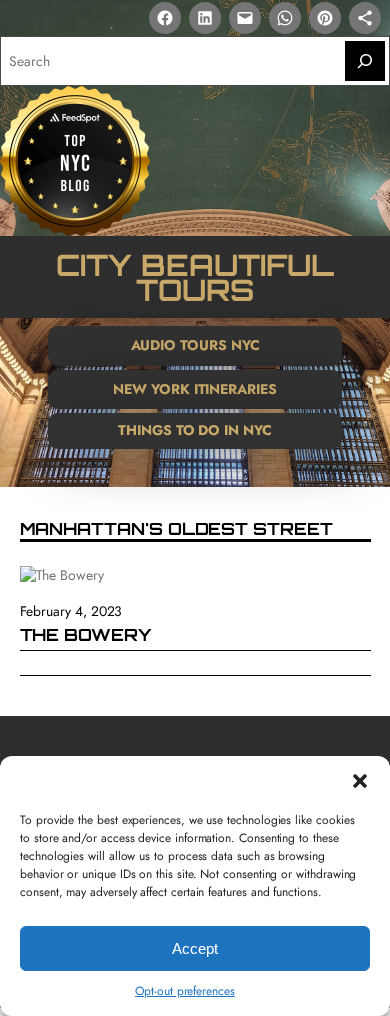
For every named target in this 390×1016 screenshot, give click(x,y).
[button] (360, 781)
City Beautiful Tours (194, 277)
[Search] (365, 61)
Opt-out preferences (185, 991)
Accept (195, 948)
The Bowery (86, 635)
